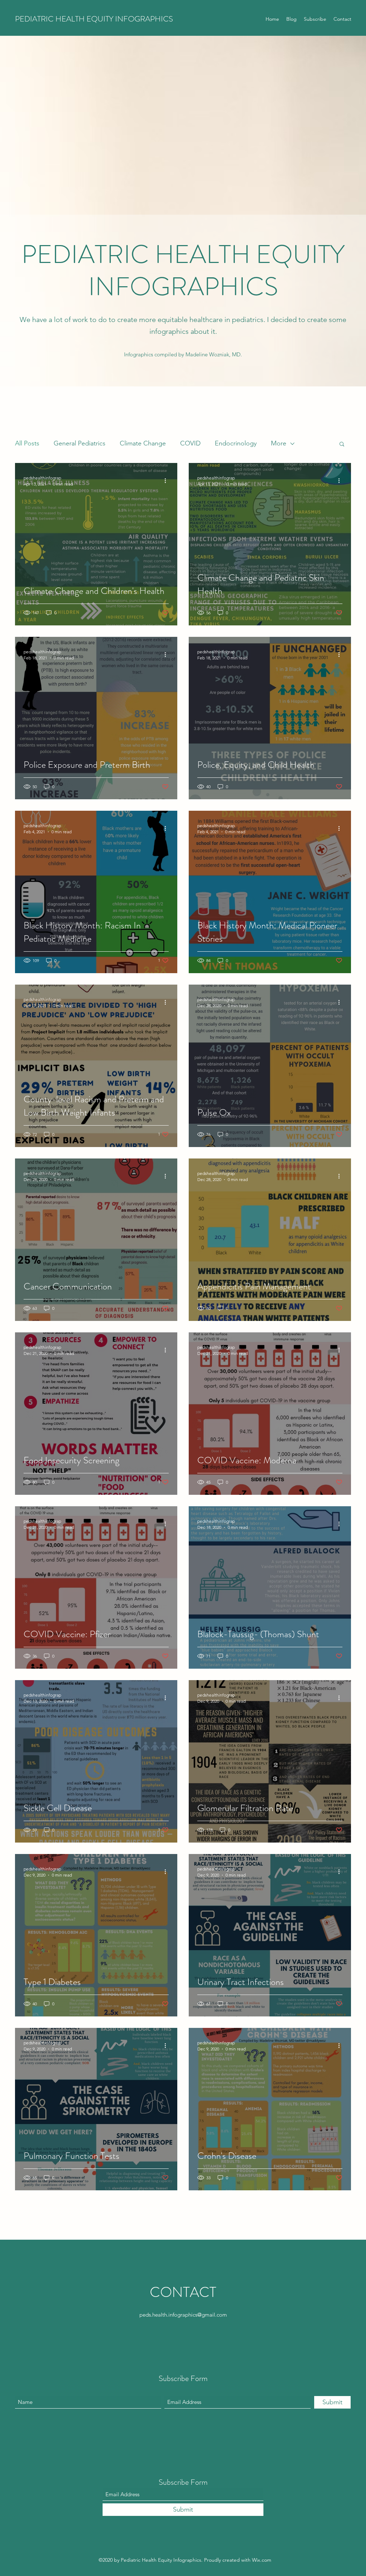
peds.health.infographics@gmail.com (183, 2315)
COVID (190, 443)
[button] (342, 445)
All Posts (27, 443)
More (279, 443)
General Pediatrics (80, 443)
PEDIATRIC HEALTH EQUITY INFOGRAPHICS (94, 19)
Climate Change (143, 443)
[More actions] (168, 480)
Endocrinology (236, 443)
